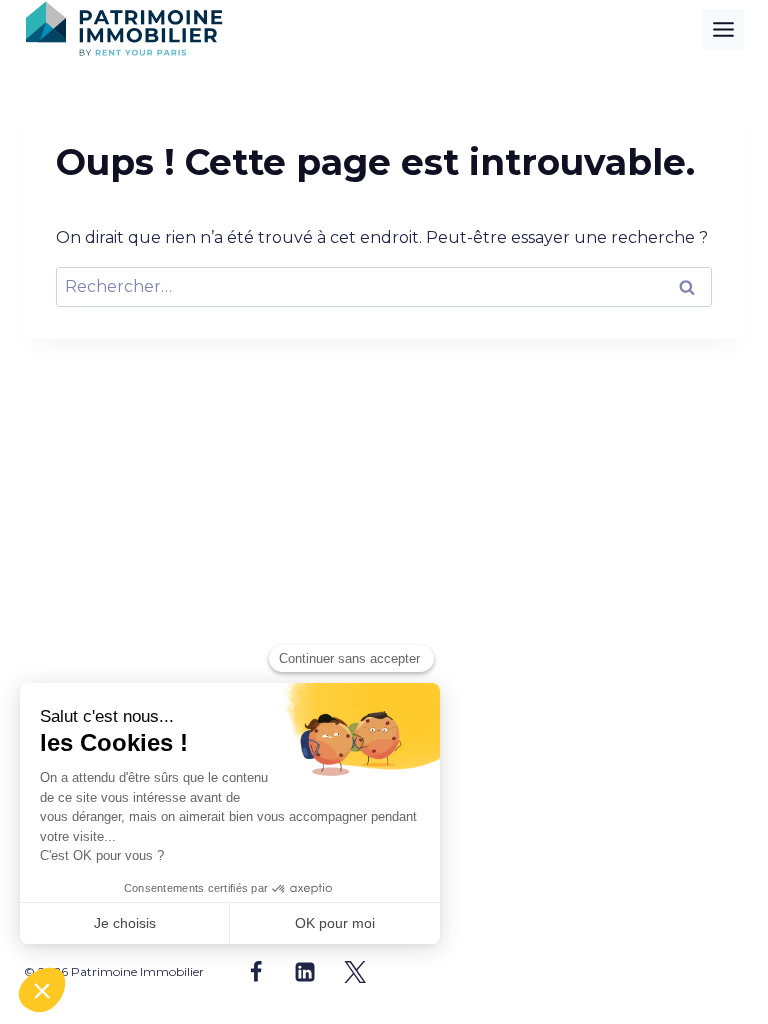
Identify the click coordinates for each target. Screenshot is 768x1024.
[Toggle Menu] (723, 29)
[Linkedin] (305, 972)
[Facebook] (256, 972)
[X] (354, 972)
